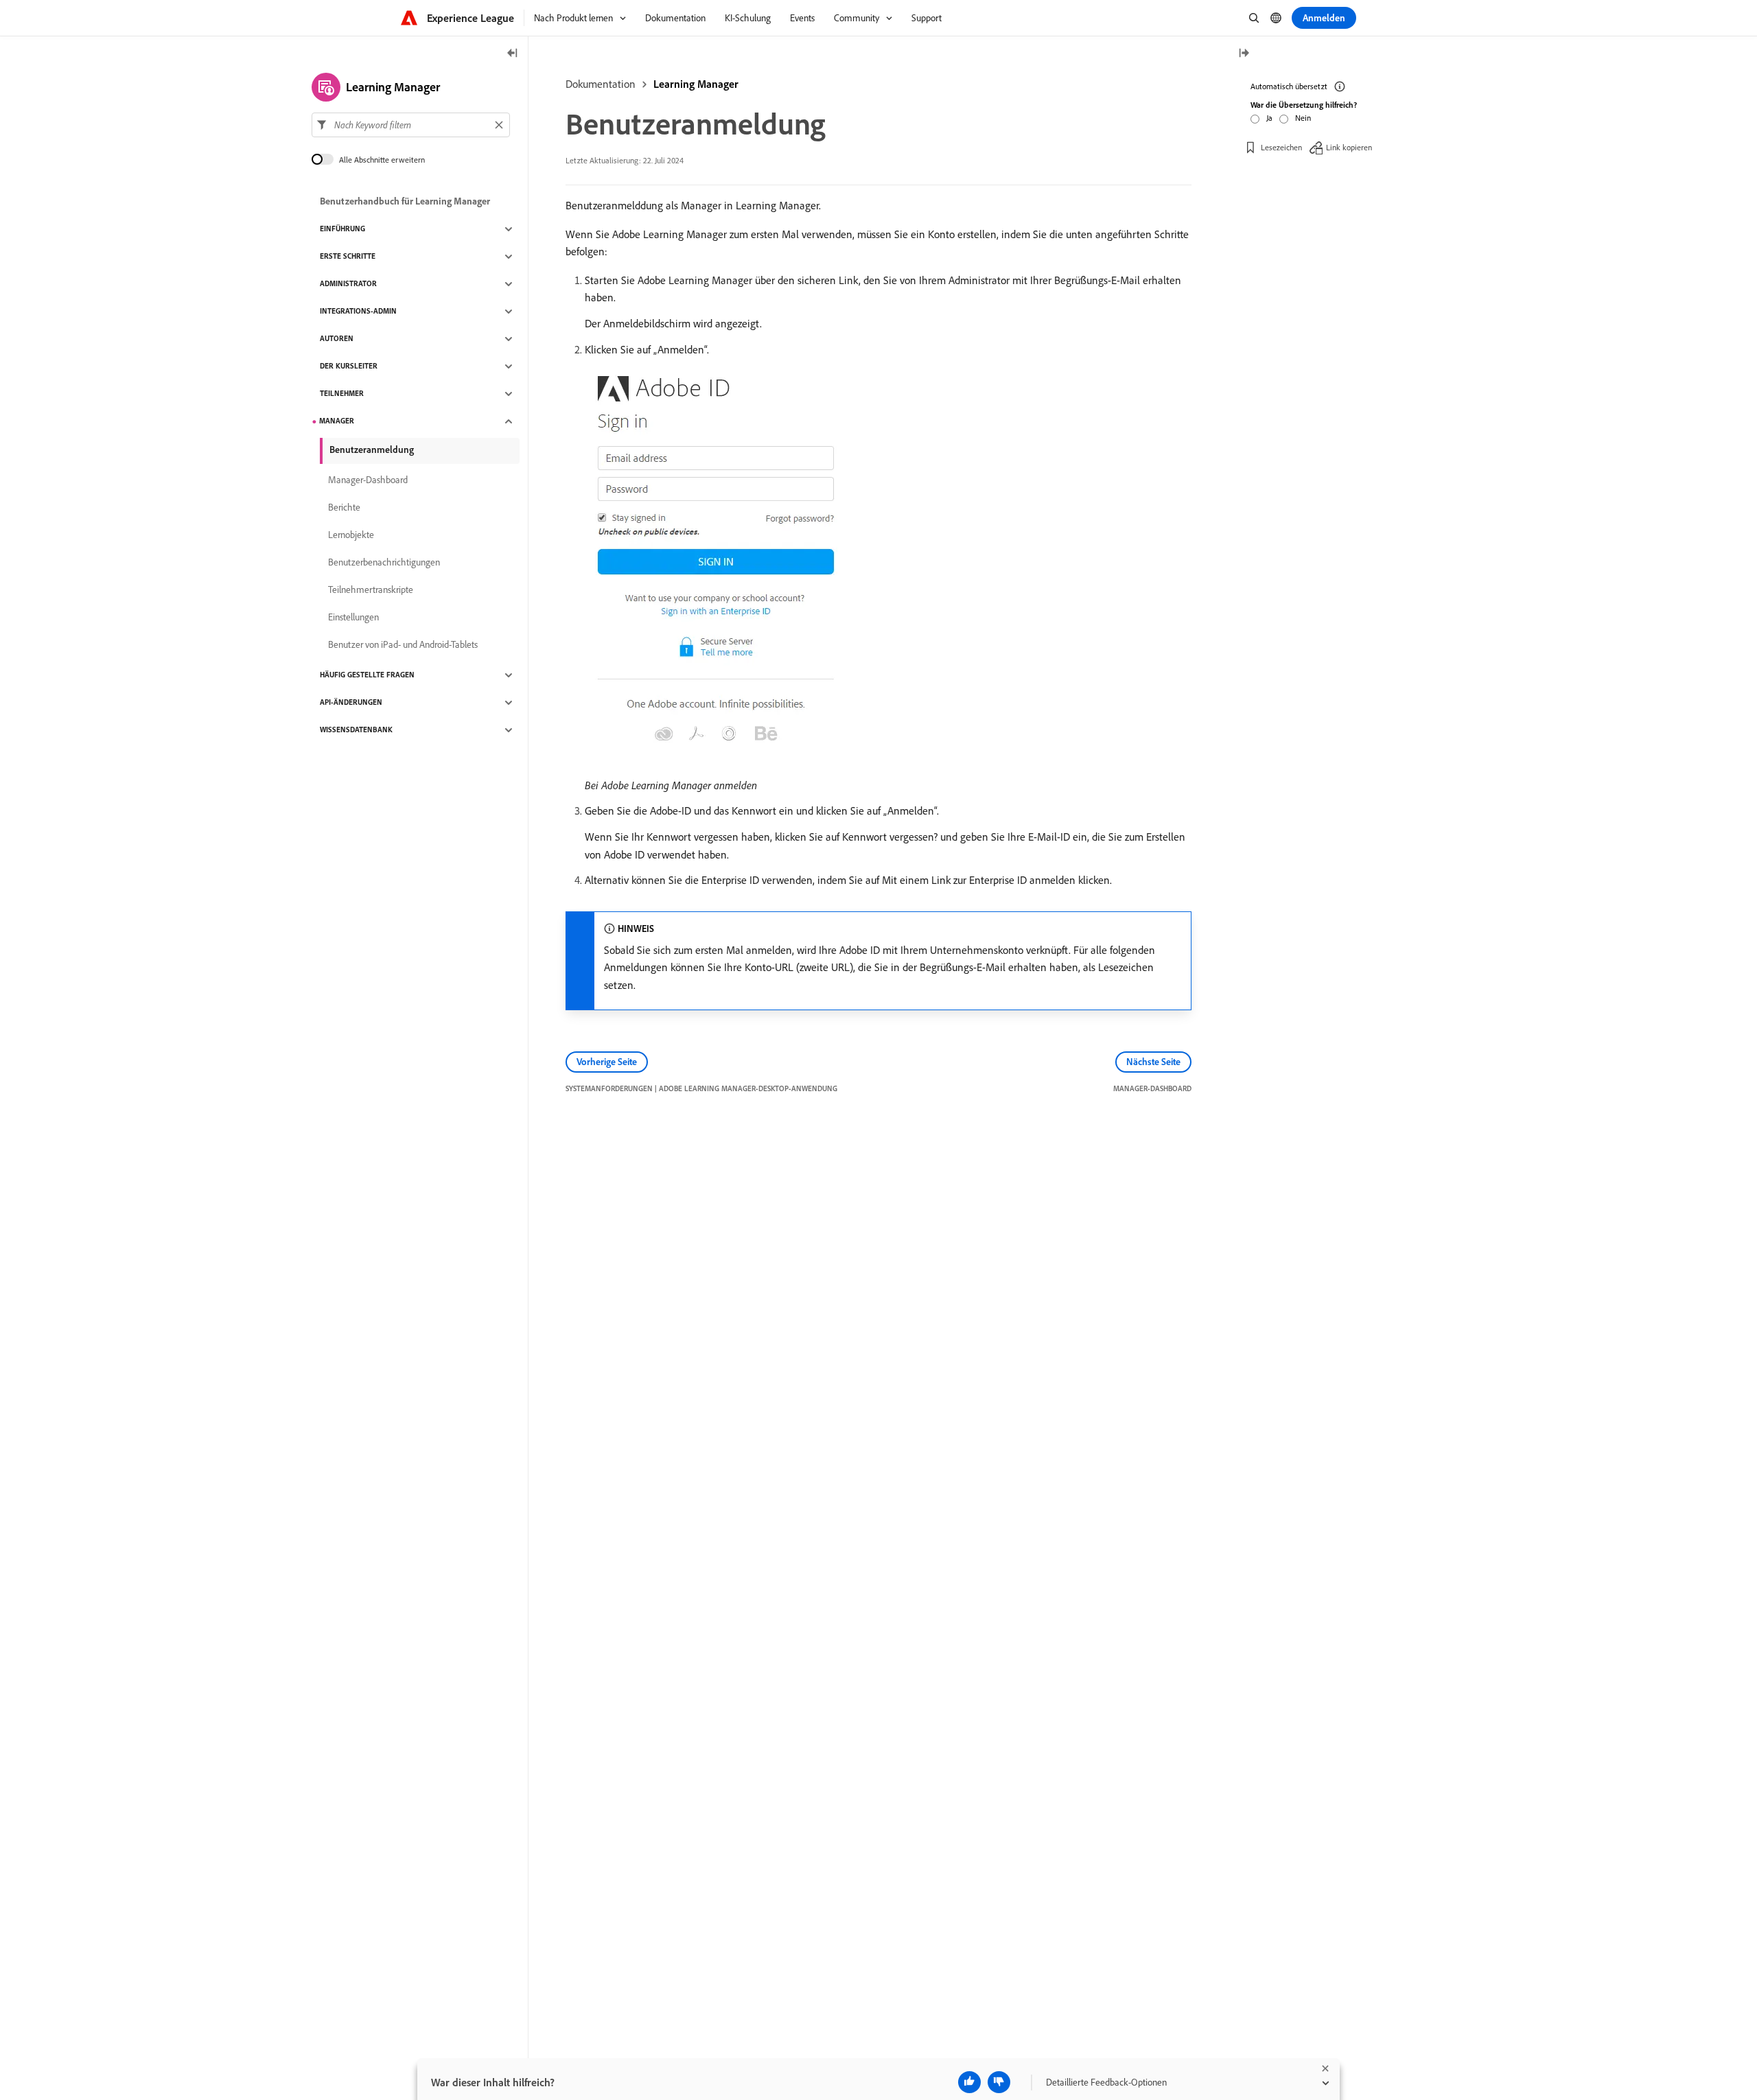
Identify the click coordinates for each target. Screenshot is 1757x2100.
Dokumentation (601, 84)
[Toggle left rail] (513, 54)
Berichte (344, 508)
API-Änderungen (351, 703)
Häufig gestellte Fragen (367, 675)
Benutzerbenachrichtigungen (384, 563)
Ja (1269, 118)
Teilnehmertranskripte (371, 590)
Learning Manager (696, 84)
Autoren (337, 339)
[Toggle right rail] (1244, 54)
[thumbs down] (999, 2082)
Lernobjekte (351, 535)
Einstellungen (353, 618)
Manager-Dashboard (368, 480)
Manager (337, 421)
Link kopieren (1349, 147)
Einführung (342, 229)
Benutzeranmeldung (372, 450)
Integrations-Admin (358, 312)
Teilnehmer (342, 394)
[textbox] (411, 125)
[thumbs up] (969, 2082)
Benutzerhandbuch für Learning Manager (405, 202)
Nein (1303, 118)
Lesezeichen (1281, 147)
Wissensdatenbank (356, 730)
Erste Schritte (348, 257)
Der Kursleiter (349, 366)
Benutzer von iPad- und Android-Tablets (403, 645)
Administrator (348, 284)
